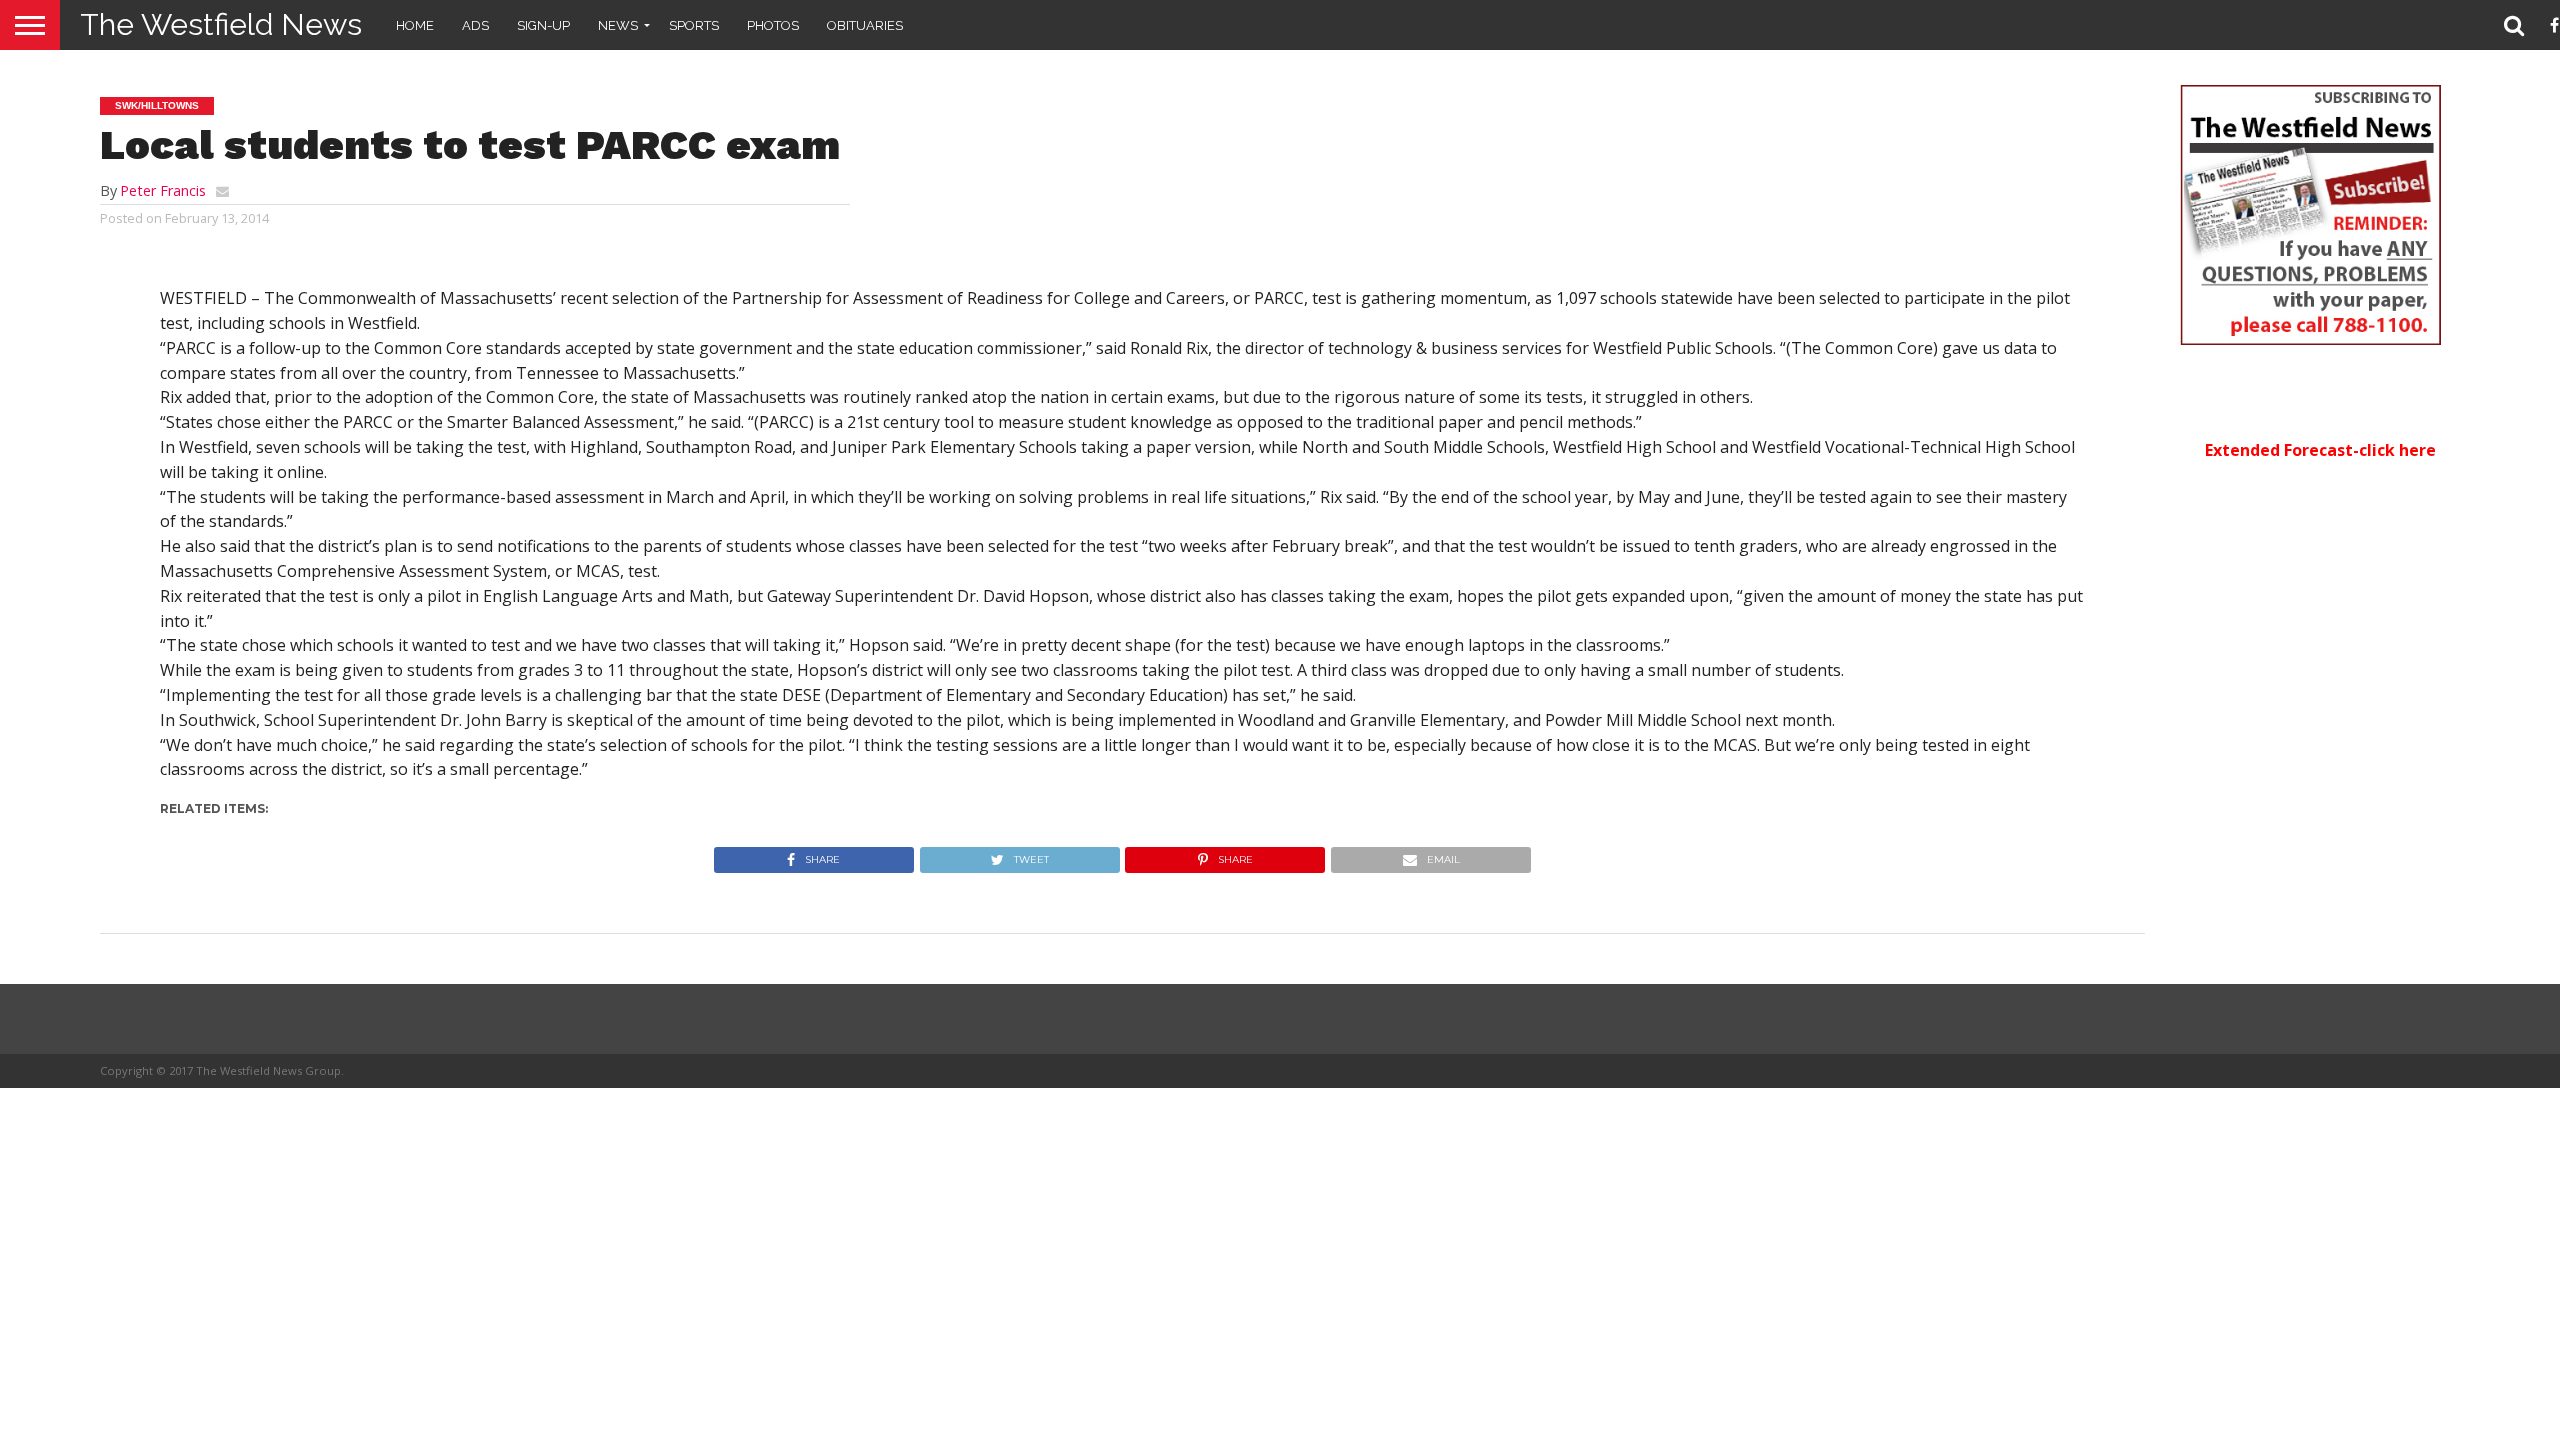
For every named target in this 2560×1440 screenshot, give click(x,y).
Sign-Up (543, 25)
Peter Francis (163, 190)
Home (415, 25)
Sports (694, 25)
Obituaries (865, 25)
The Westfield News (221, 24)
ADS (475, 25)
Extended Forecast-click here (2320, 450)
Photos (773, 25)
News (618, 25)
